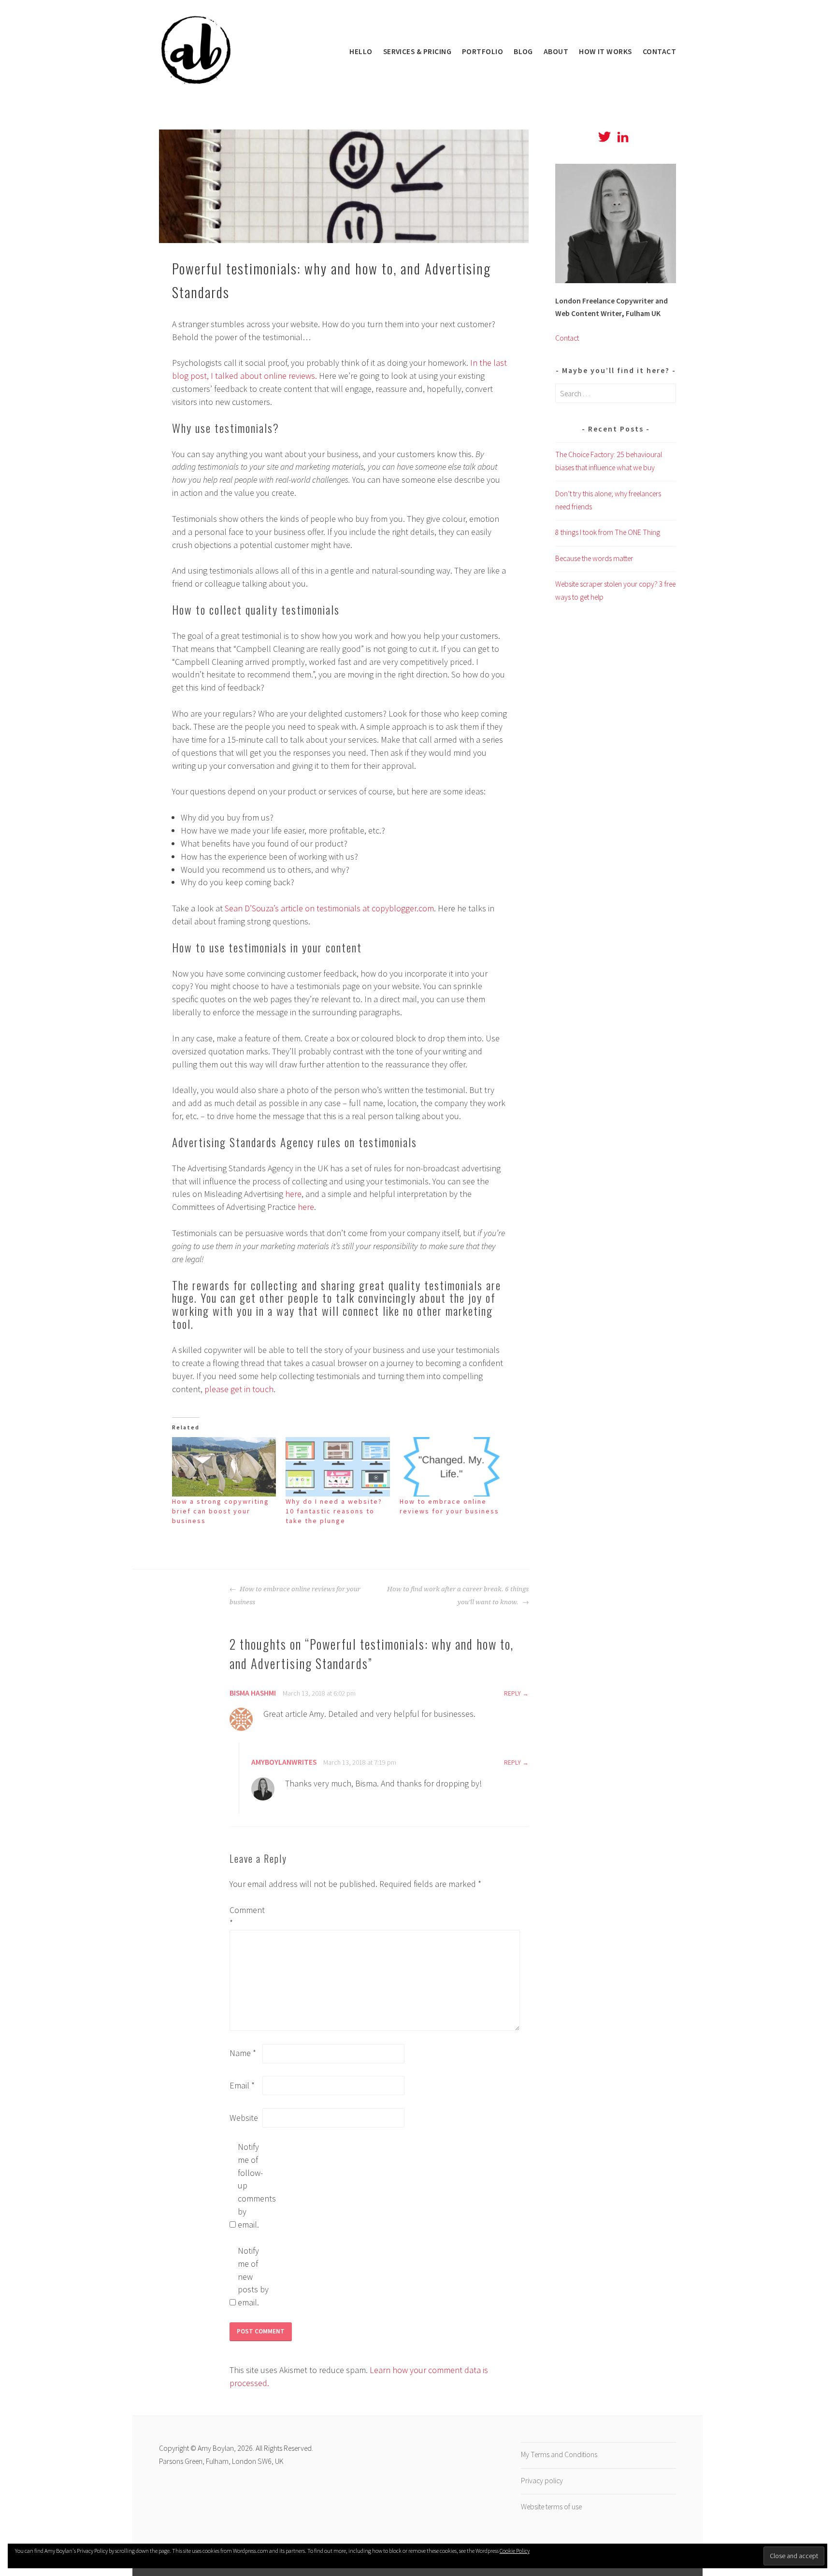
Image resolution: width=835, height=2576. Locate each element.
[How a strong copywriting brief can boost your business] (224, 1467)
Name (243, 2053)
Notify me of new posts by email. (253, 2277)
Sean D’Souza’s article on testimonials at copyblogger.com (329, 908)
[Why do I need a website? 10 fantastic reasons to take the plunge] (338, 1467)
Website (244, 2118)
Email (242, 2085)
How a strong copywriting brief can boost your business (221, 1511)
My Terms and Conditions (559, 2454)
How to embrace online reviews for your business (295, 1595)
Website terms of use (551, 2507)
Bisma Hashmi (253, 1693)
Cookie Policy (515, 2551)
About (556, 51)
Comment (245, 1916)
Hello (361, 51)
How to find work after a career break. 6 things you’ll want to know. (458, 1595)
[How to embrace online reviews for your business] (452, 1467)
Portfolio (482, 51)
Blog (523, 51)
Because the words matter (594, 558)
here (293, 1194)
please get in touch (239, 1389)
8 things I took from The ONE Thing (608, 532)
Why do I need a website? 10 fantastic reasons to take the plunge (334, 1511)
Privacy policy (542, 2481)
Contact (659, 51)
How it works (605, 51)
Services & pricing (417, 51)
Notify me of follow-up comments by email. (253, 2186)
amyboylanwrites (284, 1762)
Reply (512, 1693)
